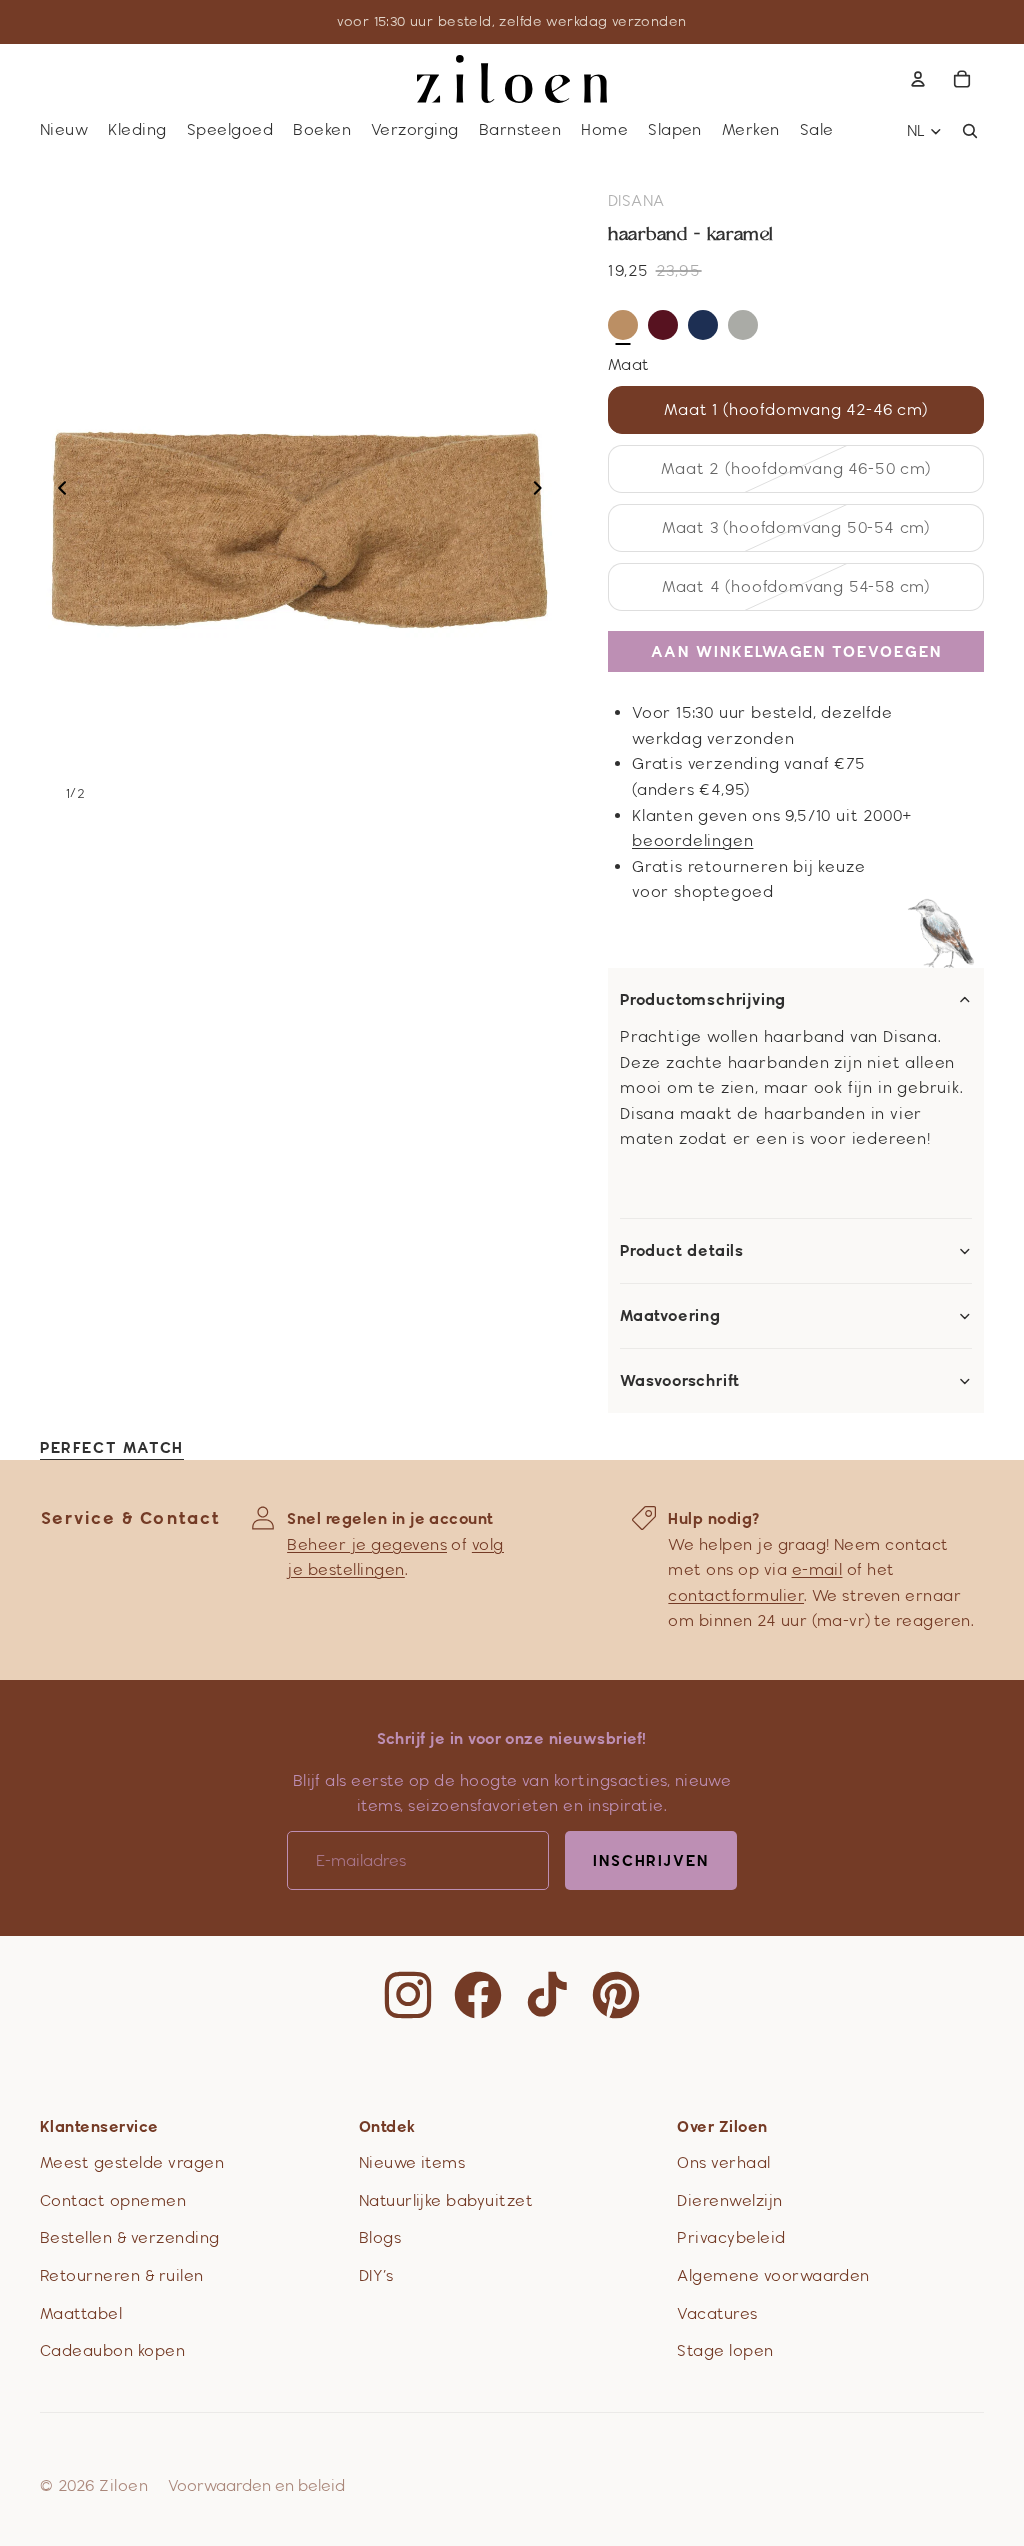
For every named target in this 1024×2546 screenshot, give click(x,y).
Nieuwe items (412, 2162)
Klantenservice (99, 2126)
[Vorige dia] (56, 491)
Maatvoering (670, 1316)
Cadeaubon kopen (112, 2350)
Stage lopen (725, 2350)
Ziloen (123, 2485)
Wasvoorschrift (680, 1381)
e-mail (817, 1569)
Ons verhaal (723, 2162)
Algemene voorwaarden (773, 2275)
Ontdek (387, 2126)
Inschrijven (651, 1860)
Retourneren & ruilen (122, 2275)
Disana (636, 200)
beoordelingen (692, 840)
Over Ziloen (722, 2126)
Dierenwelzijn (729, 2200)
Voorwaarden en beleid (256, 2485)
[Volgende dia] (543, 491)
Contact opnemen (113, 2200)
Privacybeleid (731, 2237)
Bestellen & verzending (130, 2237)
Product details (682, 1251)
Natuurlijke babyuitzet (446, 2200)
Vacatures (717, 2313)
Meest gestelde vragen (132, 2162)
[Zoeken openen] (970, 131)
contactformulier (736, 1595)
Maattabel (81, 2313)
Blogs (380, 2237)
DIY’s (376, 2275)
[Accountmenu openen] (918, 79)
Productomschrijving (703, 1000)
